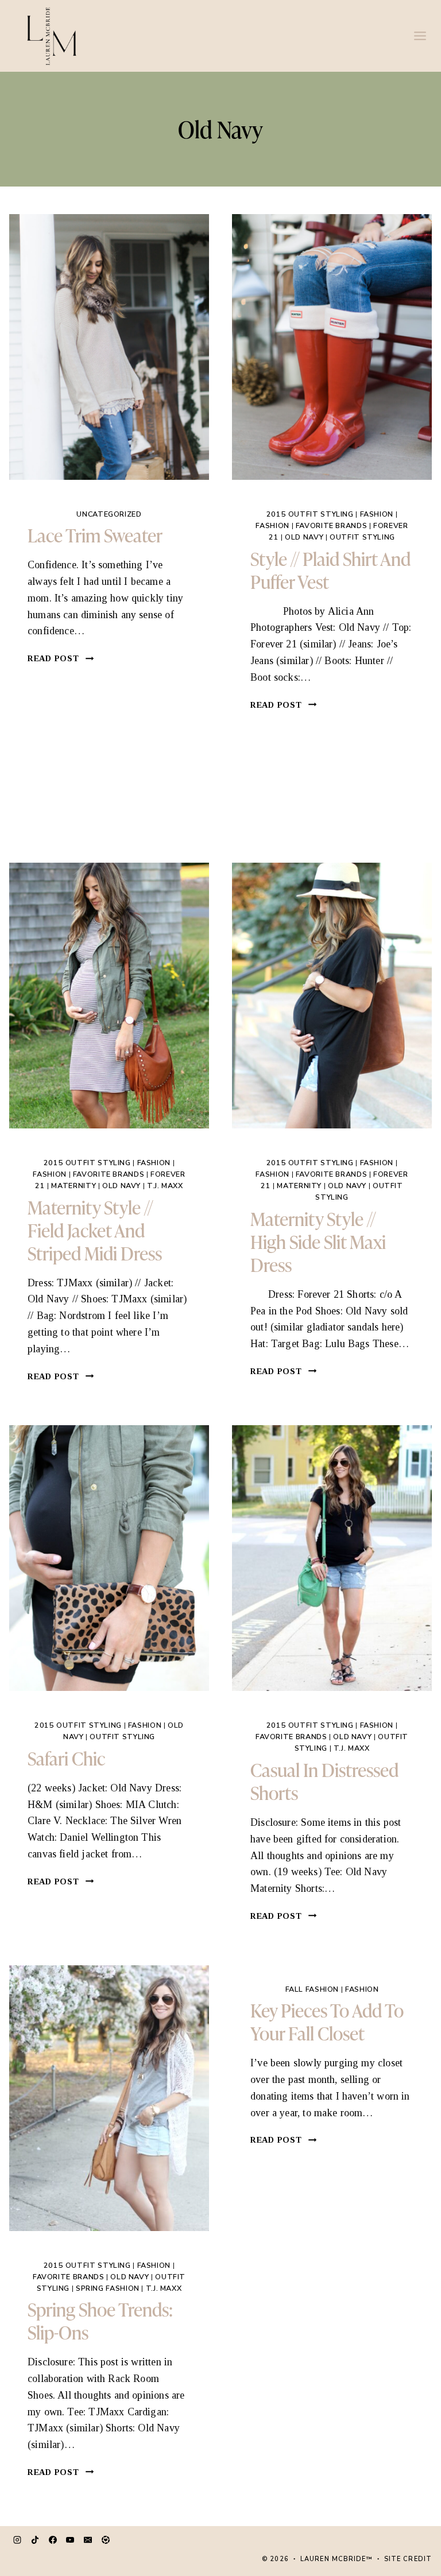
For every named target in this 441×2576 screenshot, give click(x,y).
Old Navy (304, 537)
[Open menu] (420, 36)
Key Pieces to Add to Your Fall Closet (327, 2021)
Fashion (272, 525)
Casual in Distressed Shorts (324, 1781)
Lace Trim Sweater (95, 535)
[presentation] (109, 347)
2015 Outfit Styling (310, 514)
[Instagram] (17, 2540)
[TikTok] (35, 2540)
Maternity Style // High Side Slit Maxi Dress (318, 1241)
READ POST (61, 658)
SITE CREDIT (408, 2559)
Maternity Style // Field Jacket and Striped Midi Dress (95, 1230)
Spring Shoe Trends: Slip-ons (100, 2320)
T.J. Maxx (165, 1186)
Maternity (73, 1186)
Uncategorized (109, 514)
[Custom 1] (106, 2540)
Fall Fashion (312, 1989)
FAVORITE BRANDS (331, 525)
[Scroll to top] (409, 2527)
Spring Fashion (108, 2288)
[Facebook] (53, 2540)
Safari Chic (66, 1758)
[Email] (88, 2540)
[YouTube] (70, 2540)
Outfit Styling (362, 537)
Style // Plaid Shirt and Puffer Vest (330, 570)
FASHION (377, 514)
